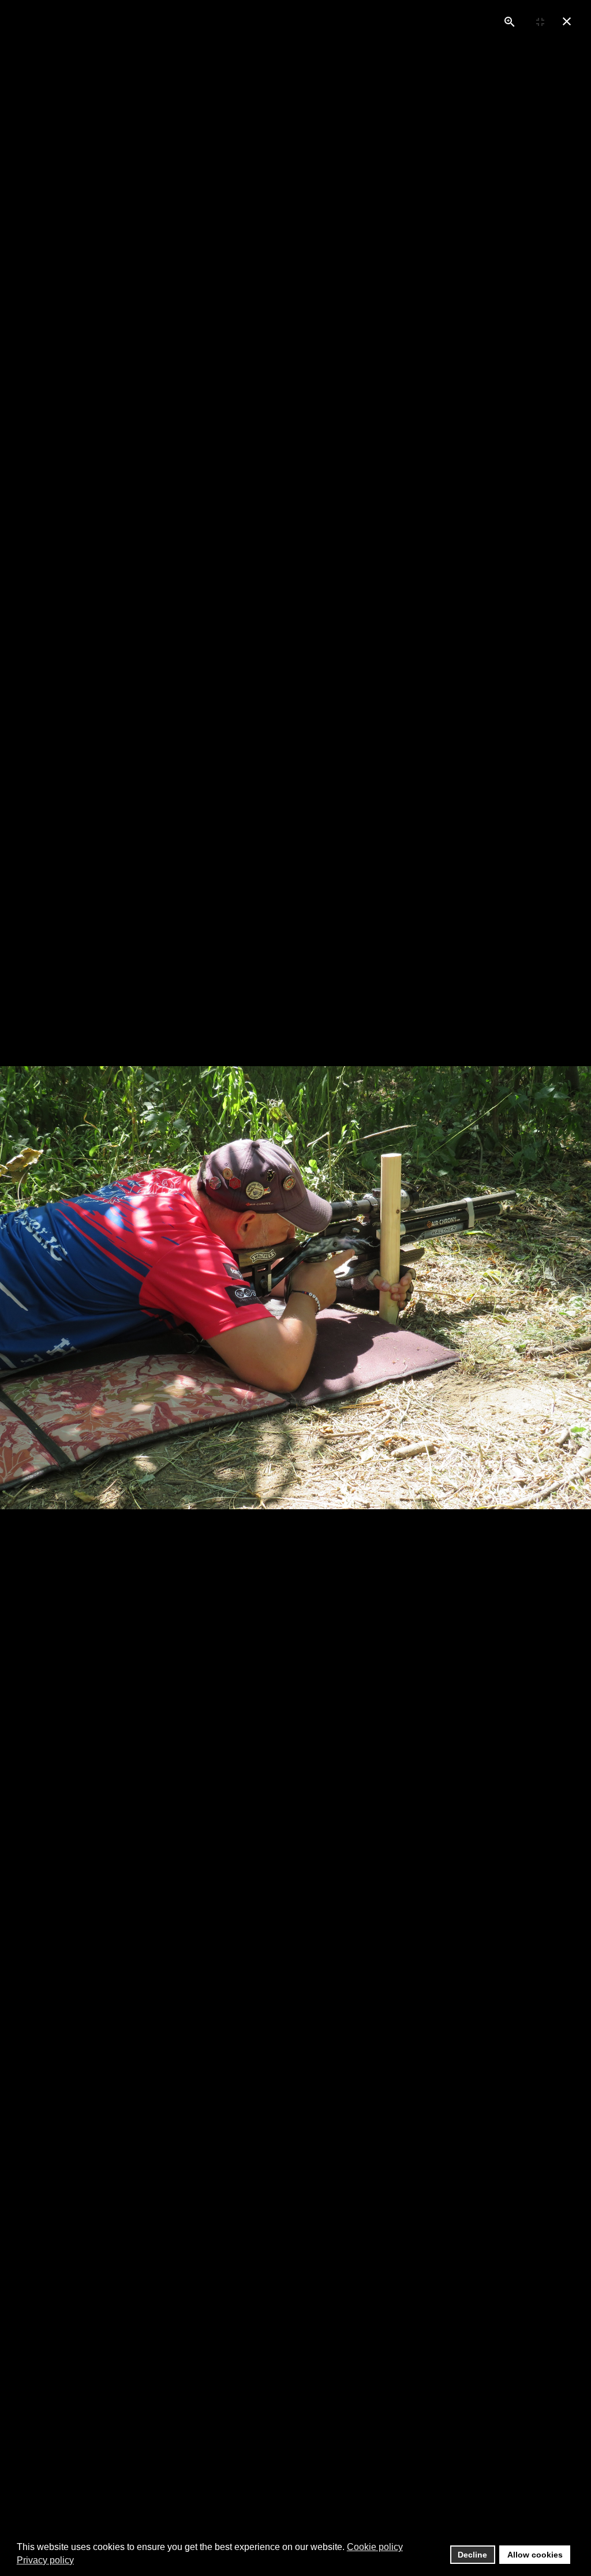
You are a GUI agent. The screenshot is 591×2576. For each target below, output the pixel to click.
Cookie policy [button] (375, 2547)
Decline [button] (472, 2555)
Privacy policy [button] (45, 2560)
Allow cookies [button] (535, 2555)
